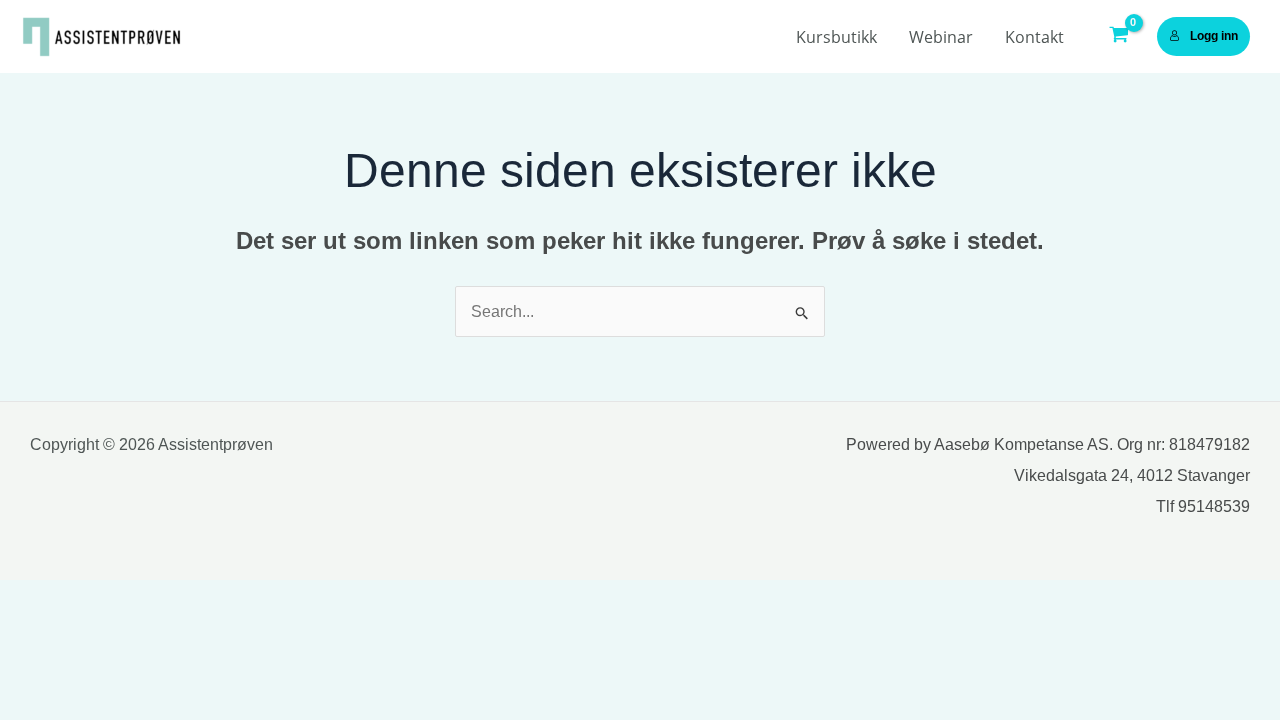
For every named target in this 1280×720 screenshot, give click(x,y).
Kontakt (1034, 37)
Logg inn (1214, 36)
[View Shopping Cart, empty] (1118, 37)
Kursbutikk (836, 37)
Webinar (941, 37)
